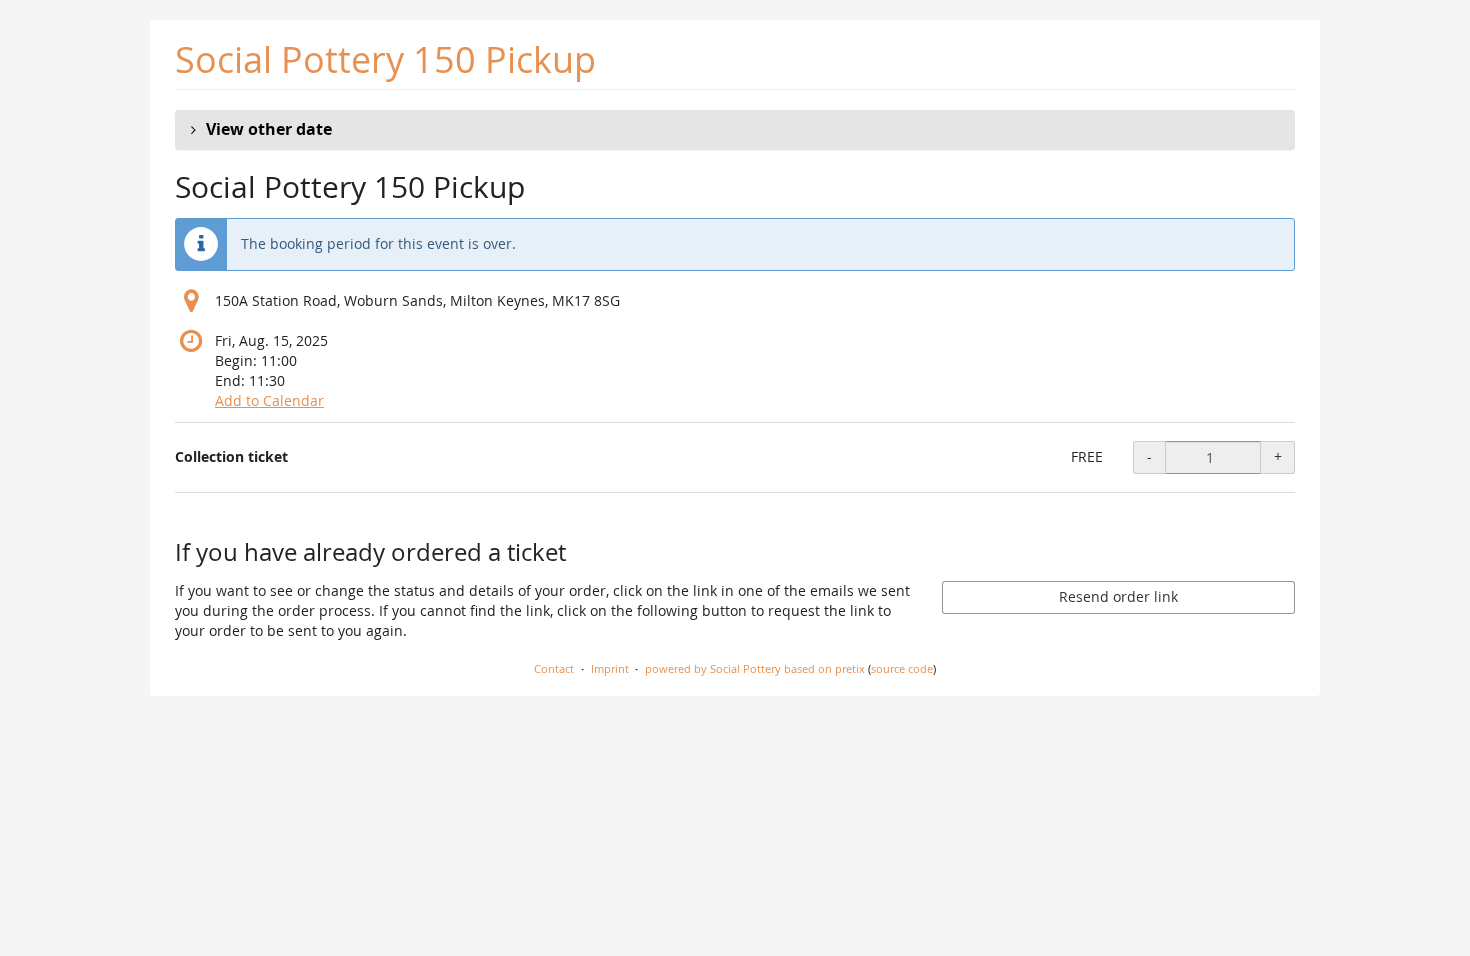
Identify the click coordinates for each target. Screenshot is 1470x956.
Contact (554, 668)
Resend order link (1118, 596)
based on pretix (824, 668)
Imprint (610, 668)
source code (902, 668)
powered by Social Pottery (713, 668)
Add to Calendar (269, 400)
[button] (735, 130)
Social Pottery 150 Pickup (385, 59)
